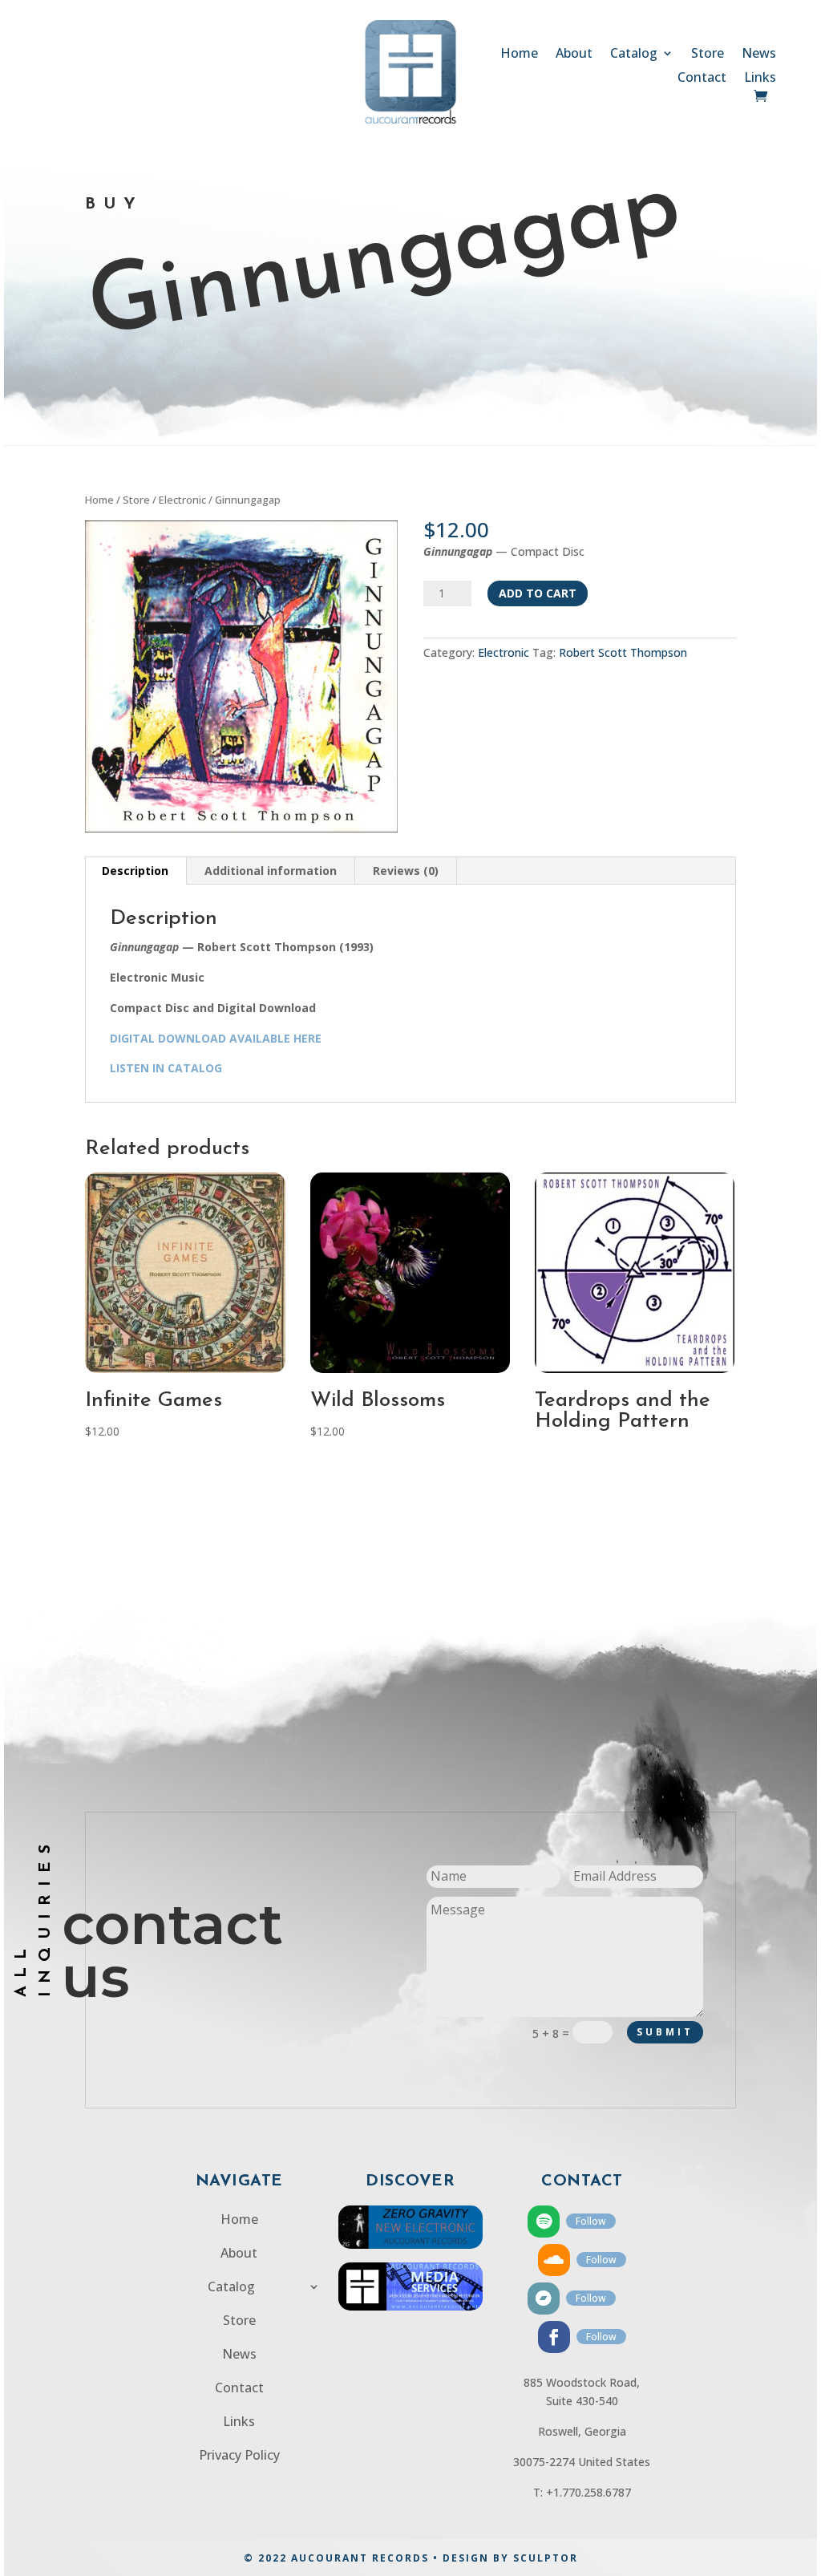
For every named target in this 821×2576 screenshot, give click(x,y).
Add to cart (538, 593)
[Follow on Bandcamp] (544, 2299)
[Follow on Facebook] (554, 2337)
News (759, 55)
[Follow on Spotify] (544, 2222)
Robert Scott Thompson (623, 652)
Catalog (634, 55)
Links (760, 79)
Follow (591, 2221)
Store (708, 55)
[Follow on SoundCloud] (554, 2260)
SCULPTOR (546, 2558)
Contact (702, 79)
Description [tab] (135, 871)
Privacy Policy (239, 2457)
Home (519, 55)
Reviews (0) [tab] (406, 871)
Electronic (182, 500)
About (574, 55)
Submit (665, 2032)
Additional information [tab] (271, 871)
